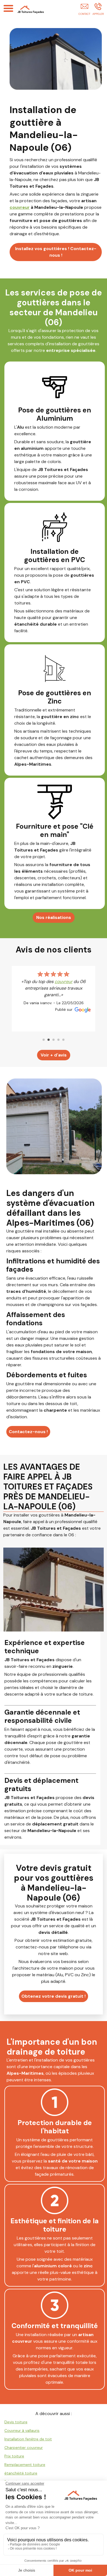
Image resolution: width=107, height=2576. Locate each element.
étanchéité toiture (21, 2473)
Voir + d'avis (54, 1055)
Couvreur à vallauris (22, 2430)
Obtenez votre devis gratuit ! (54, 1996)
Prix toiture (14, 2456)
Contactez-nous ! (28, 1432)
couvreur (20, 207)
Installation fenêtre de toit (28, 2439)
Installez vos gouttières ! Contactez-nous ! (56, 252)
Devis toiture (16, 2422)
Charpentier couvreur (24, 2448)
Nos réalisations (54, 917)
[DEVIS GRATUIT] (84, 10)
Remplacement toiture (25, 2465)
